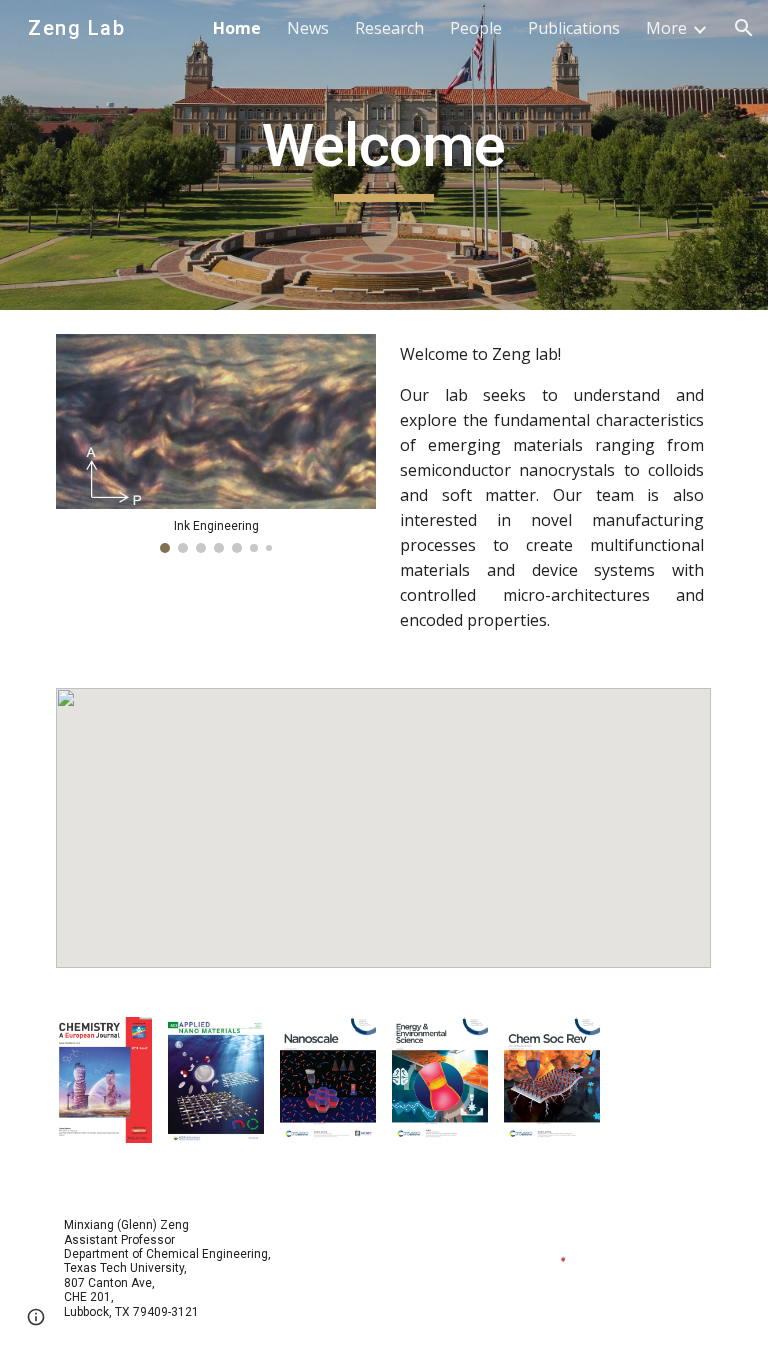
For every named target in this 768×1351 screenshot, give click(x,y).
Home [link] (237, 28)
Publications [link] (574, 28)
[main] (383, 155)
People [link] (476, 28)
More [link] (666, 28)
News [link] (308, 28)
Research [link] (389, 28)
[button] (744, 28)
